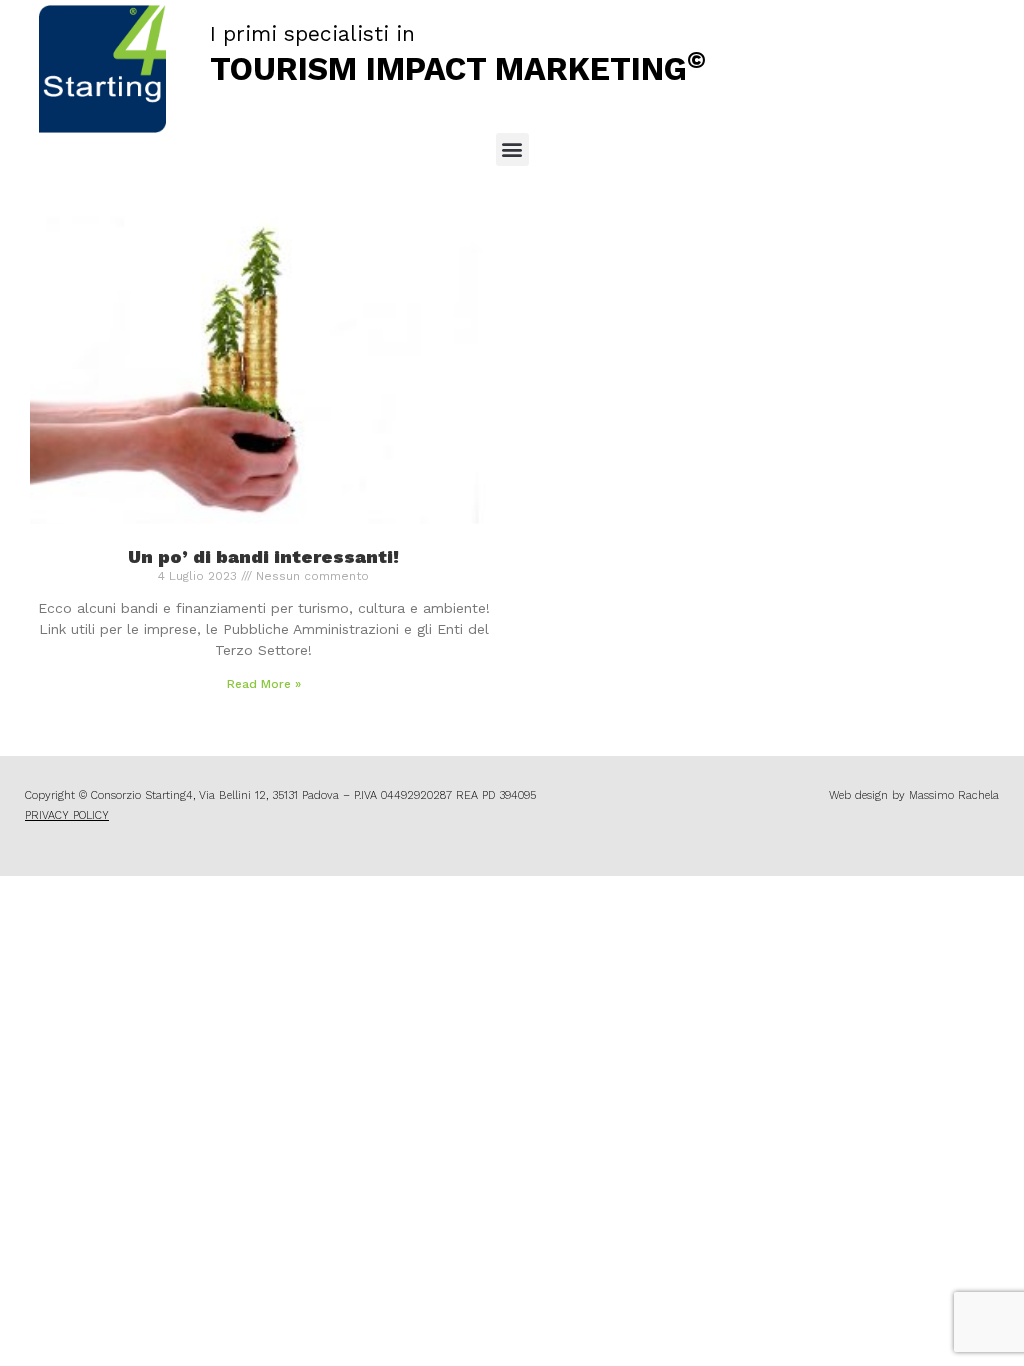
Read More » (264, 684)
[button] (512, 149)
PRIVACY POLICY (67, 815)
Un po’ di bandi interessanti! (263, 556)
